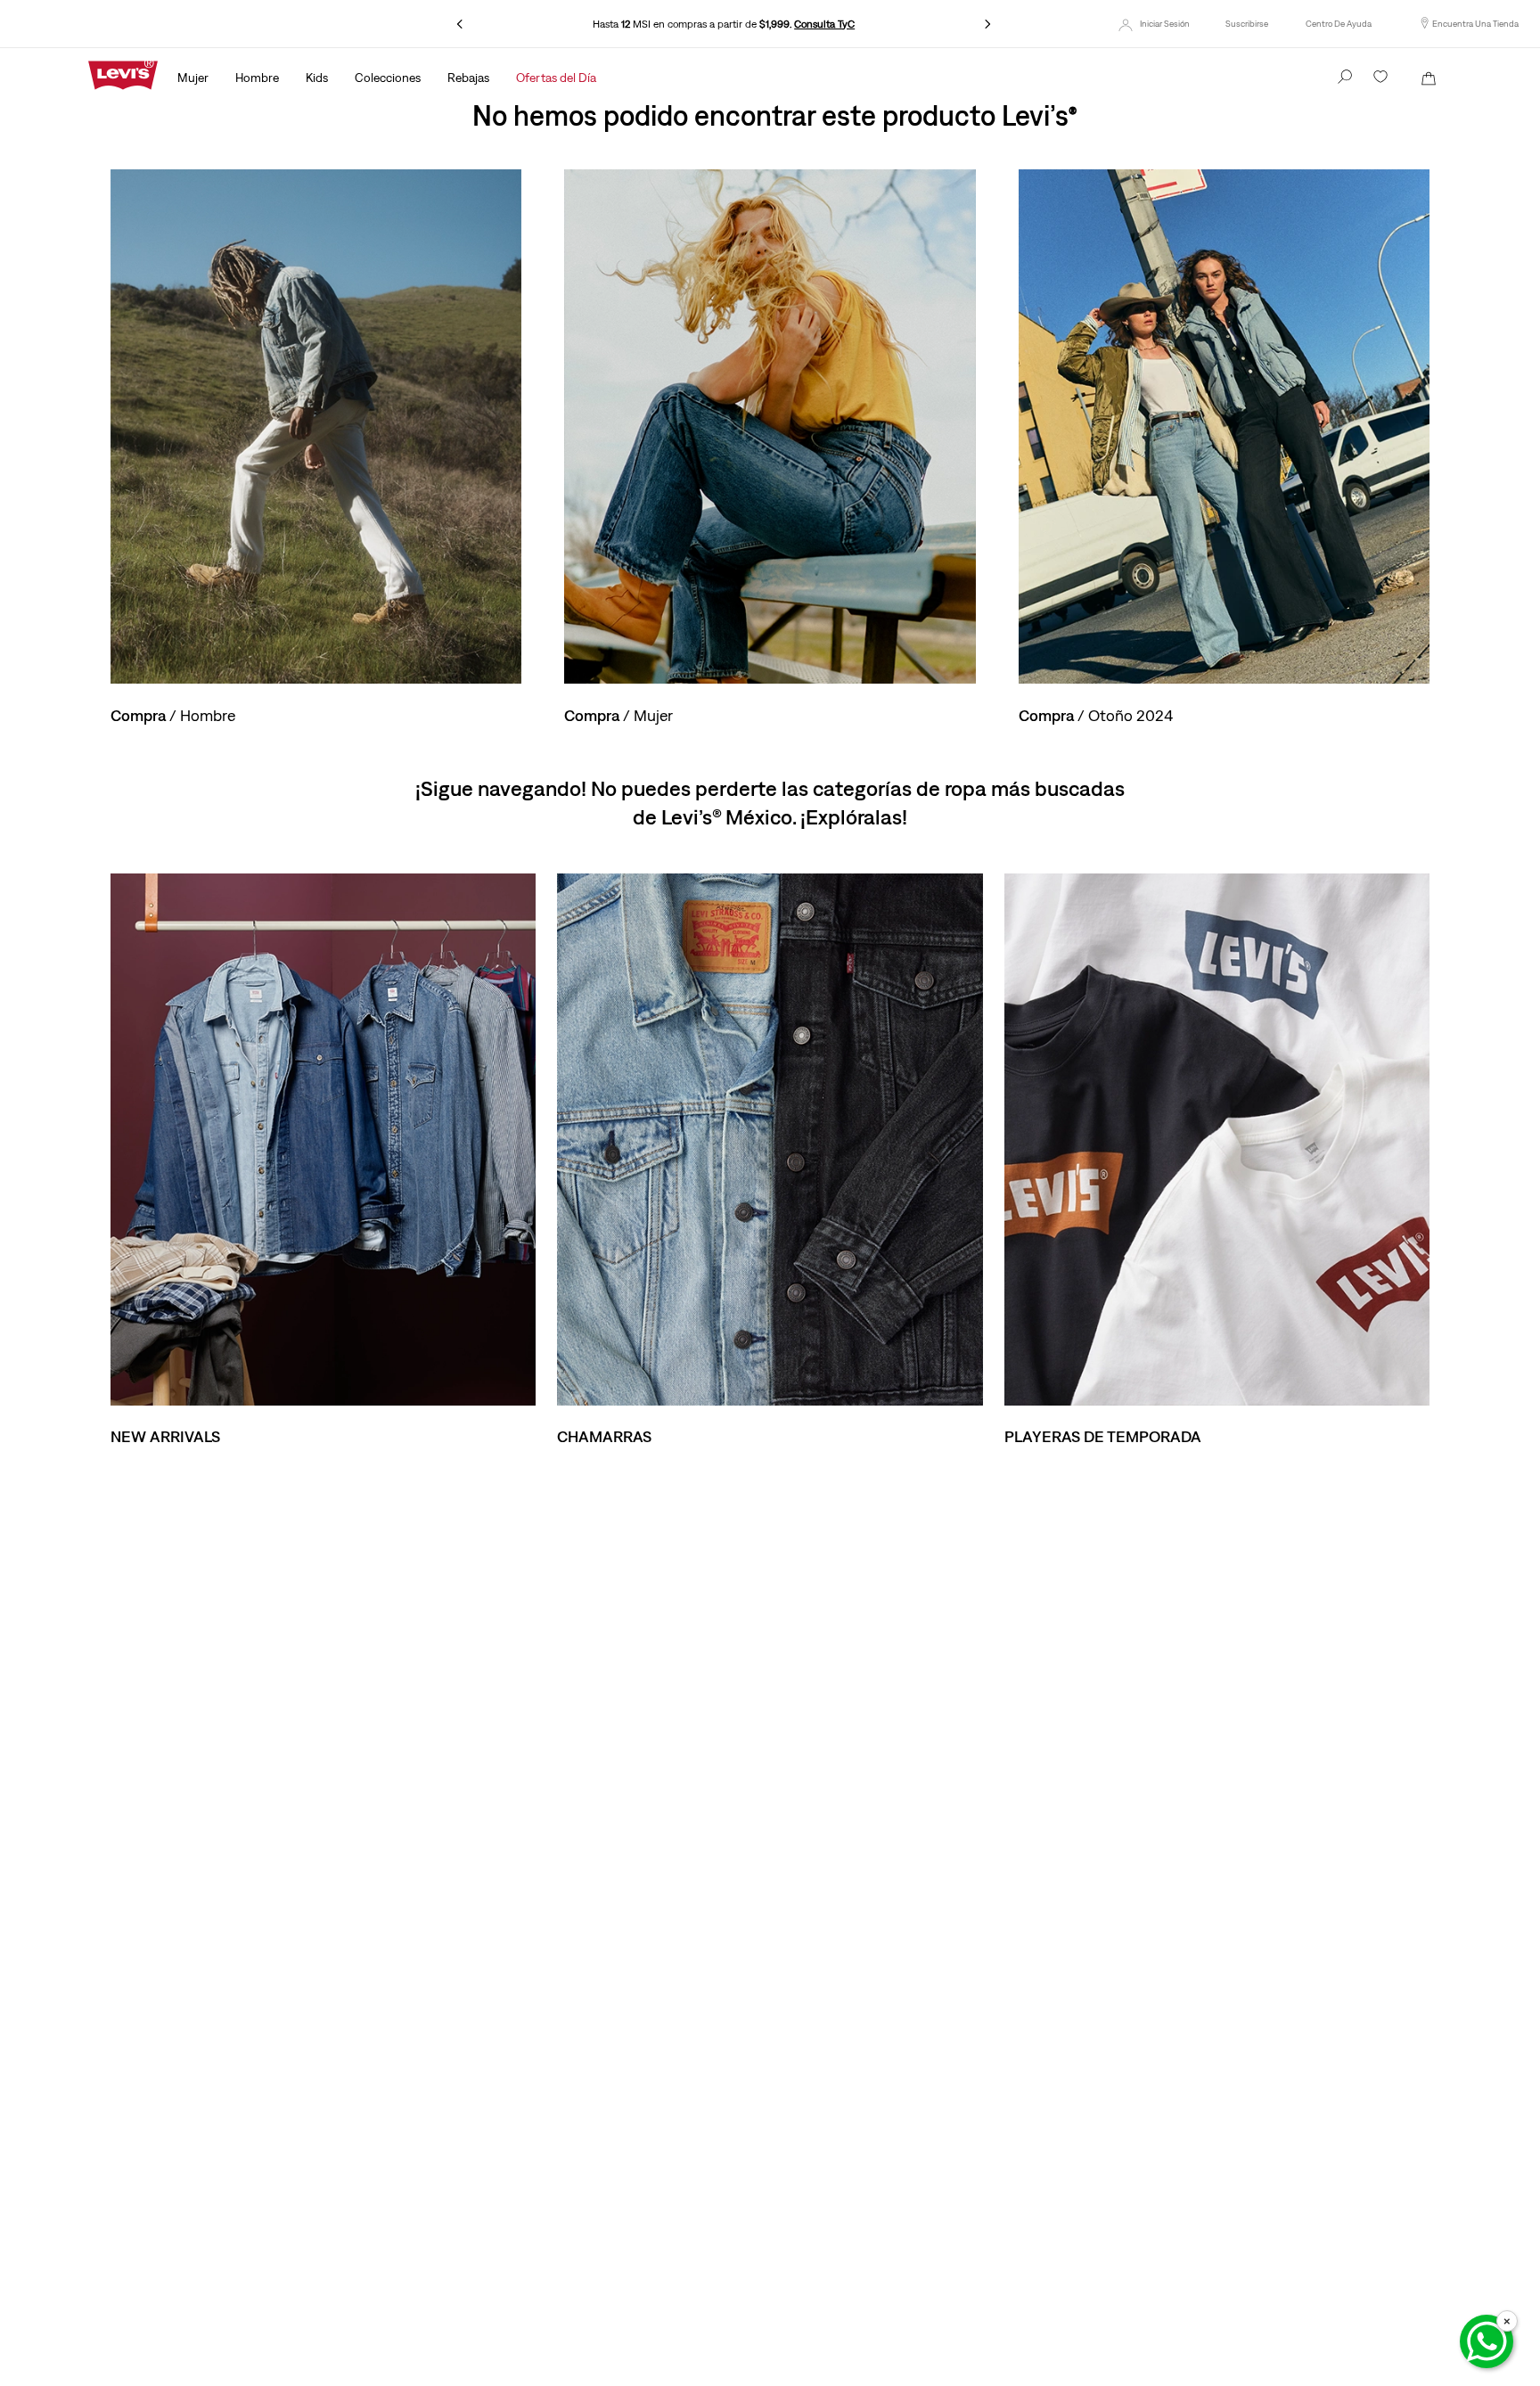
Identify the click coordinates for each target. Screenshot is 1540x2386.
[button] (1247, 24)
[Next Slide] (987, 24)
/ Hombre (173, 715)
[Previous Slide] (460, 24)
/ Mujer (618, 715)
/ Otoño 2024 (1096, 715)
